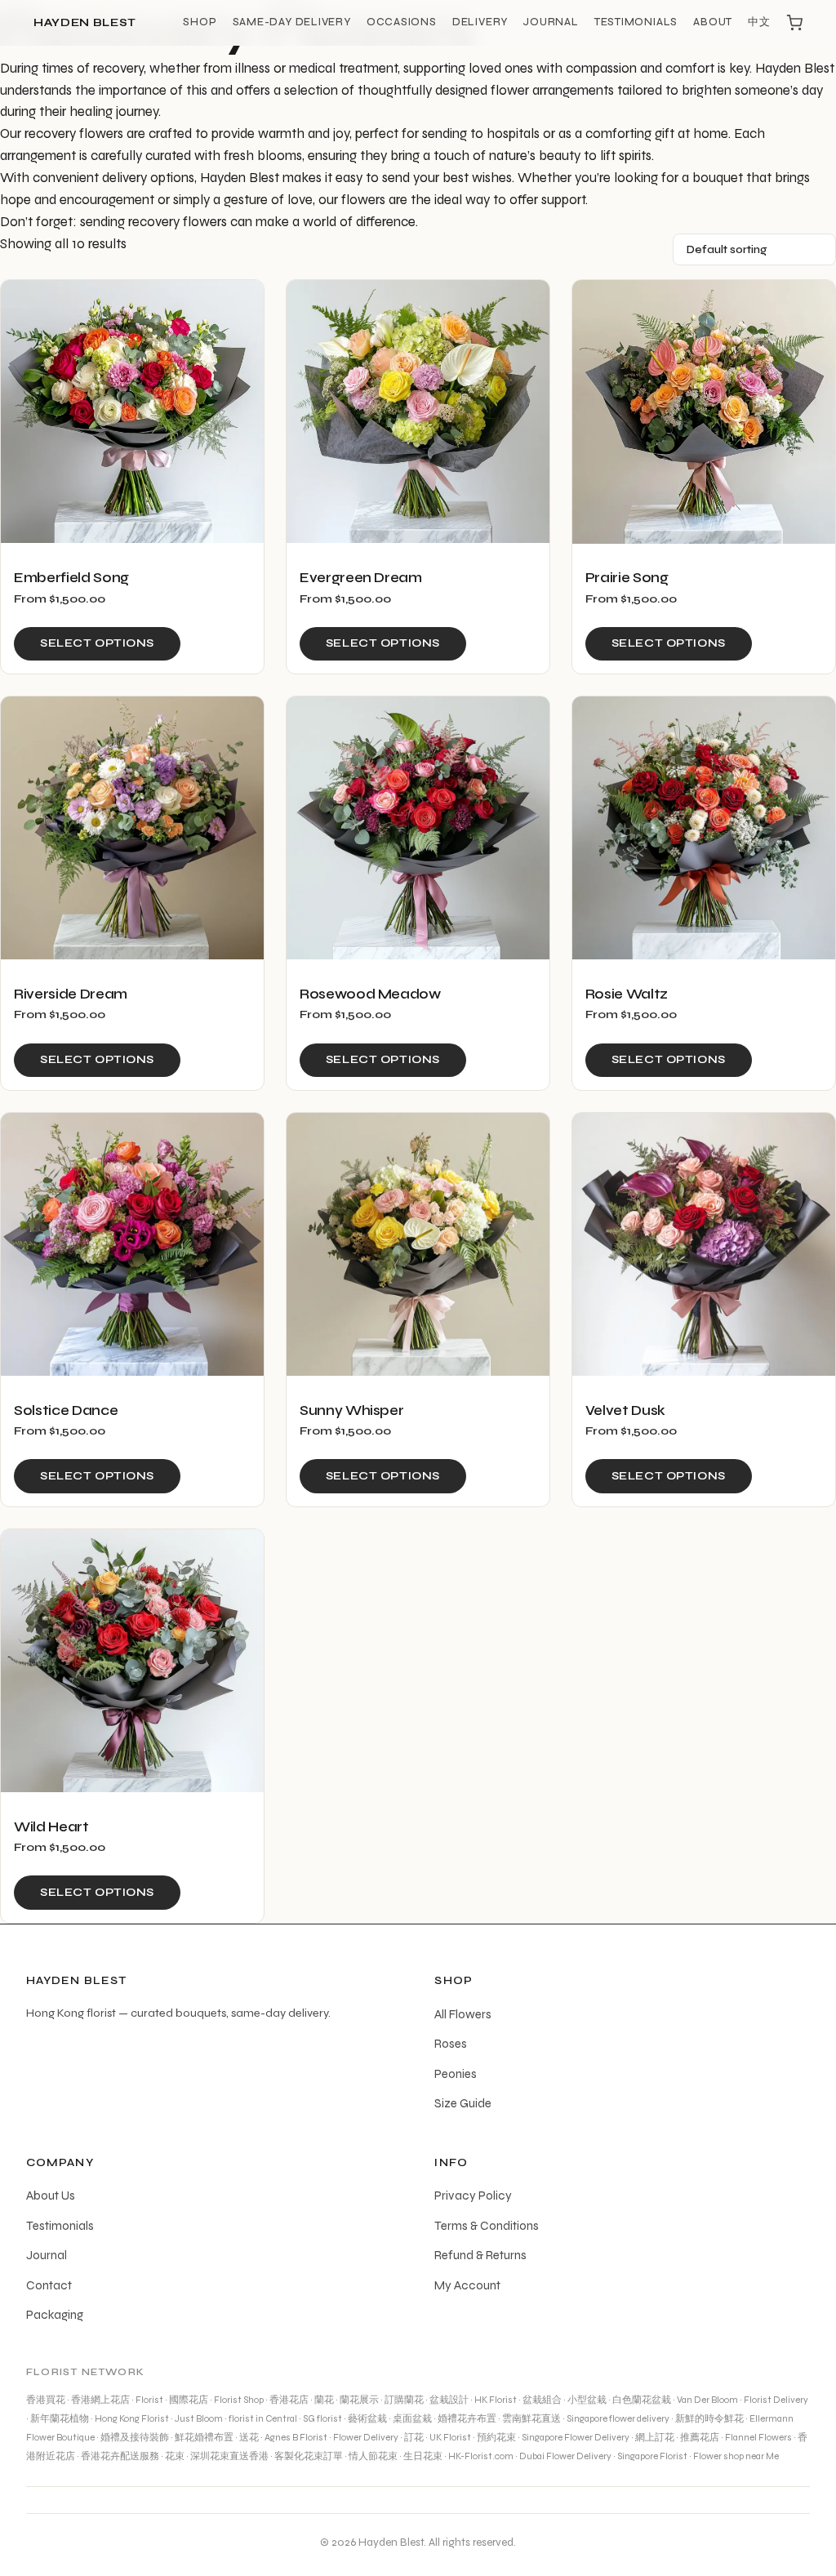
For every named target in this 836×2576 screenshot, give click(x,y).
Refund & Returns (480, 2255)
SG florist (322, 2418)
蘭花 (324, 2400)
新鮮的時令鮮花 (709, 2418)
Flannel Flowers (758, 2437)
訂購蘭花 (404, 2400)
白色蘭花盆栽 (642, 2400)
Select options (97, 643)
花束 (175, 2456)
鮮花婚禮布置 (204, 2437)
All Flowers (463, 2014)
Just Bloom (199, 2418)
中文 (759, 22)
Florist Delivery (776, 2400)
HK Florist (496, 2400)
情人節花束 (373, 2456)
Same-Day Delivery (292, 22)
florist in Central (263, 2418)
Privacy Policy (473, 2196)
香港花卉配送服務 (120, 2456)
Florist (149, 2400)
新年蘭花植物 (60, 2418)
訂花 (414, 2437)
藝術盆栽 (367, 2418)
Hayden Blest (85, 23)
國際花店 (189, 2400)
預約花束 (496, 2437)
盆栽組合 (542, 2400)
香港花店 (289, 2400)
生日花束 (423, 2456)
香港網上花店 (100, 2400)
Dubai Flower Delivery (565, 2456)
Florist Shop (239, 2400)
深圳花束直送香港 (229, 2456)
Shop (200, 22)
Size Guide (463, 2103)
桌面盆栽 (412, 2418)
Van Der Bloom (707, 2400)
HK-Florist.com (481, 2456)
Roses (451, 2044)
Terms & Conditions (487, 2226)
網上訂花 (655, 2437)
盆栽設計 (449, 2400)
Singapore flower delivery (618, 2418)
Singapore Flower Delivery (576, 2437)
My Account (467, 2285)
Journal (551, 22)
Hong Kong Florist (132, 2418)
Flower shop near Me (736, 2456)
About (713, 22)
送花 (249, 2437)
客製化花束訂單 (309, 2456)
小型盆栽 (587, 2400)
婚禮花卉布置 (467, 2418)
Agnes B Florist (296, 2437)
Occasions (402, 22)
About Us (51, 2196)
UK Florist (450, 2437)
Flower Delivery (366, 2437)
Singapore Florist (652, 2456)
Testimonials (636, 22)
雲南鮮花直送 (531, 2418)
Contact (49, 2285)
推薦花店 (700, 2437)
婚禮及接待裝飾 (135, 2437)
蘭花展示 (359, 2400)
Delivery (480, 22)
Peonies (456, 2074)
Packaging (55, 2315)
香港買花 (46, 2400)
